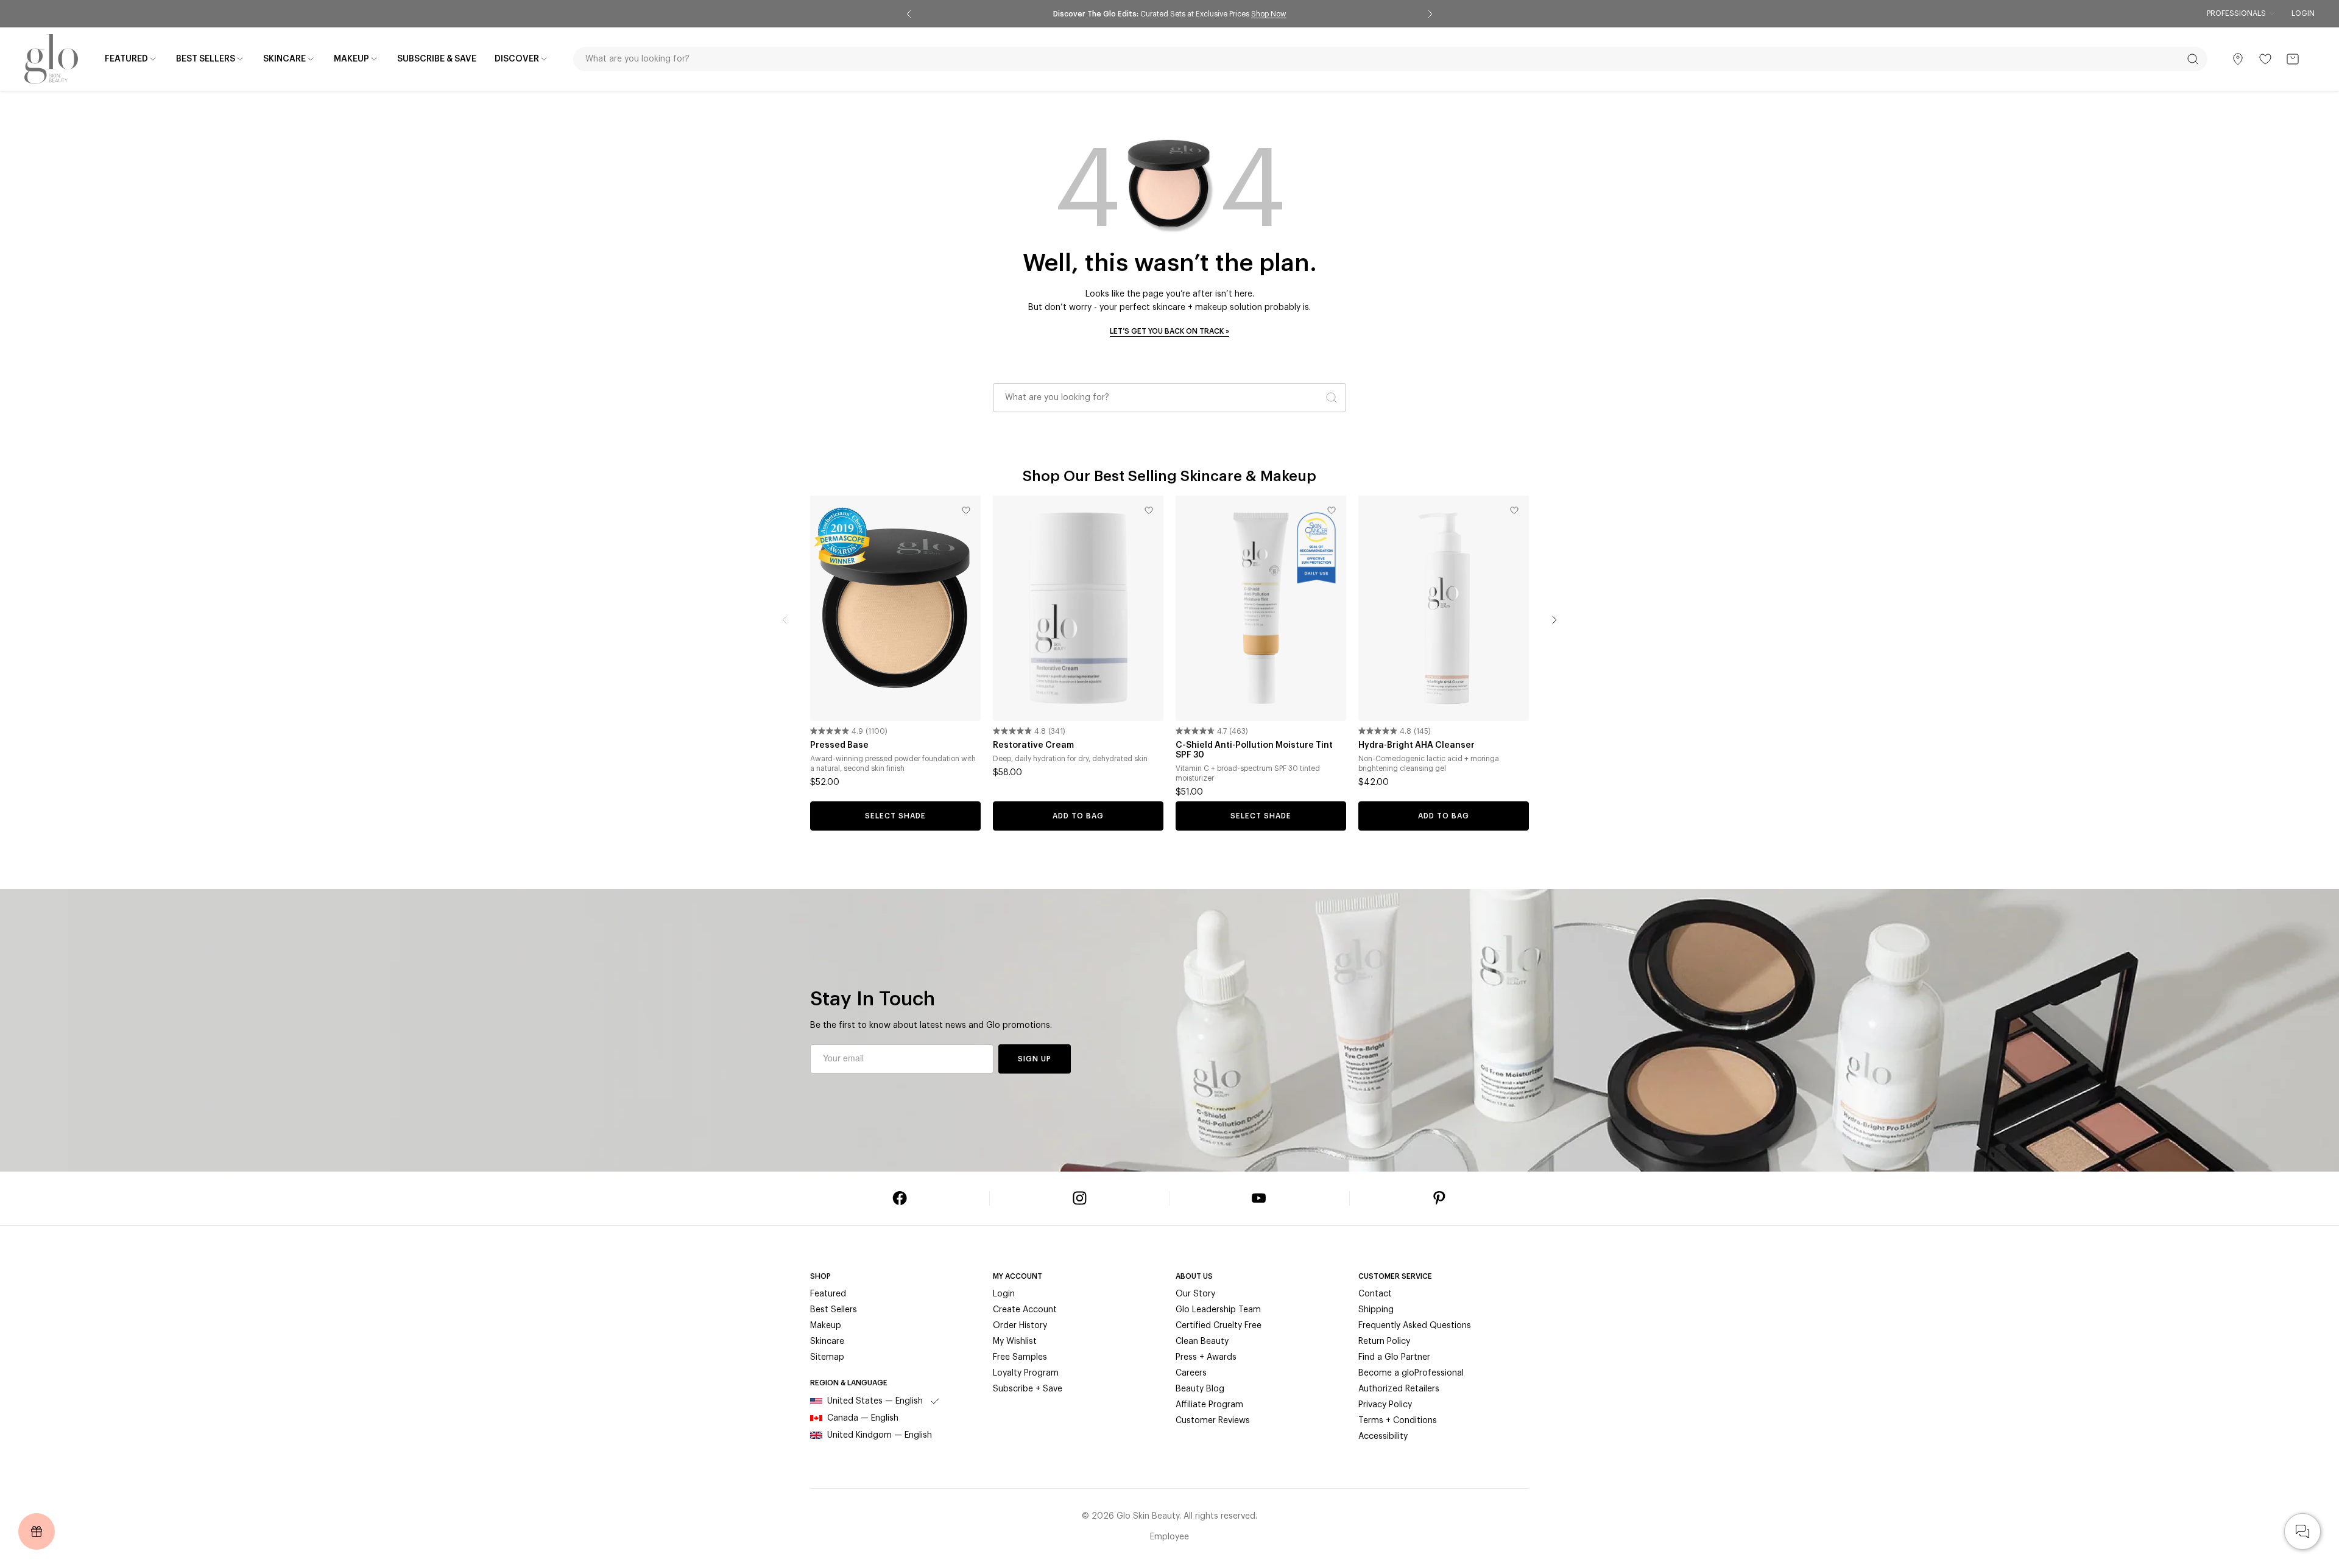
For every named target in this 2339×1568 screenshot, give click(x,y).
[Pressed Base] (895, 608)
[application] (2302, 1531)
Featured (828, 1294)
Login (2303, 13)
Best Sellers (834, 1310)
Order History (1020, 1326)
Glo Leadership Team (1218, 1310)
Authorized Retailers (1399, 1389)
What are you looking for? (1057, 398)
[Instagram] (1079, 1198)
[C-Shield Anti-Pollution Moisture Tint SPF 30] (1261, 608)
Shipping (1376, 1310)
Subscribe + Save (1028, 1389)
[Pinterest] (1439, 1198)
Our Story (1195, 1294)
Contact (1375, 1294)
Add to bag (1078, 816)
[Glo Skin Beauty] (51, 59)
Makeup (826, 1326)
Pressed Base (839, 745)
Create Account (1025, 1310)
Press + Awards (1206, 1357)
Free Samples (1020, 1357)
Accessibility (1383, 1436)
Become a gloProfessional (1411, 1373)
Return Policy (1384, 1341)
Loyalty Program (1026, 1373)
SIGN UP (1035, 1059)
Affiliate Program (1209, 1405)
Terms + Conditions (1398, 1421)
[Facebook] (900, 1198)
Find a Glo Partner (1394, 1357)
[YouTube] (1259, 1198)
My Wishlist (1015, 1341)
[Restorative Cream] (1078, 608)
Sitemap (827, 1357)
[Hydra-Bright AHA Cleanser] (1444, 608)
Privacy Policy (1385, 1405)
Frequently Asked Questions (1415, 1326)
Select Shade (895, 816)
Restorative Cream (1033, 745)
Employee (1169, 1537)
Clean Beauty (1202, 1341)
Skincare (827, 1341)
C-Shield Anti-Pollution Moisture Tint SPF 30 (1254, 750)
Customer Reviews (1213, 1421)
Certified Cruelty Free (1219, 1326)
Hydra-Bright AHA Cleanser (1416, 745)
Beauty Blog (1200, 1389)
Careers (1191, 1373)
